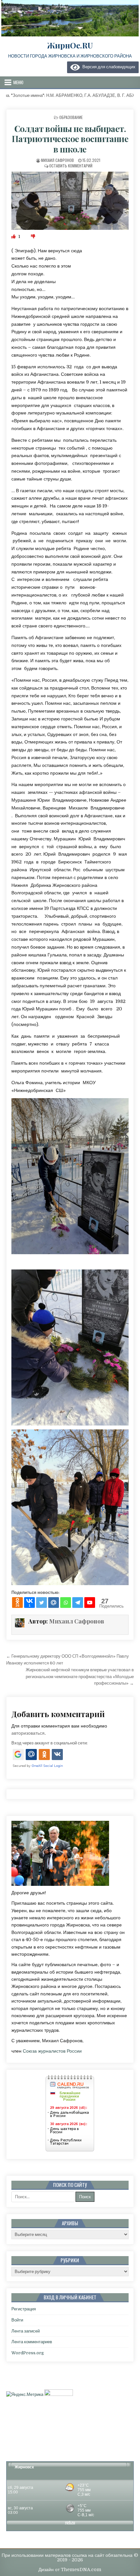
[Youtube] (90, 1603)
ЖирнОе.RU (70, 45)
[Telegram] (78, 1603)
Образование (71, 117)
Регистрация (24, 2309)
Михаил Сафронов (57, 160)
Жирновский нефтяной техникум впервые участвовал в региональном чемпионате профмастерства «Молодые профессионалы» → (80, 1677)
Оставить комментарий (71, 166)
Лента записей (26, 2331)
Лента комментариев (32, 2342)
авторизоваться (28, 1733)
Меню (18, 82)
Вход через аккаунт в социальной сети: (49, 1743)
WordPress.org (28, 2353)
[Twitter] (42, 1603)
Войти (17, 2320)
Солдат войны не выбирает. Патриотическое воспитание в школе (70, 139)
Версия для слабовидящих (108, 67)
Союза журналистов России (52, 2051)
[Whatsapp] (66, 1603)
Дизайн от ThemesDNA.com (70, 2569)
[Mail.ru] (54, 1603)
